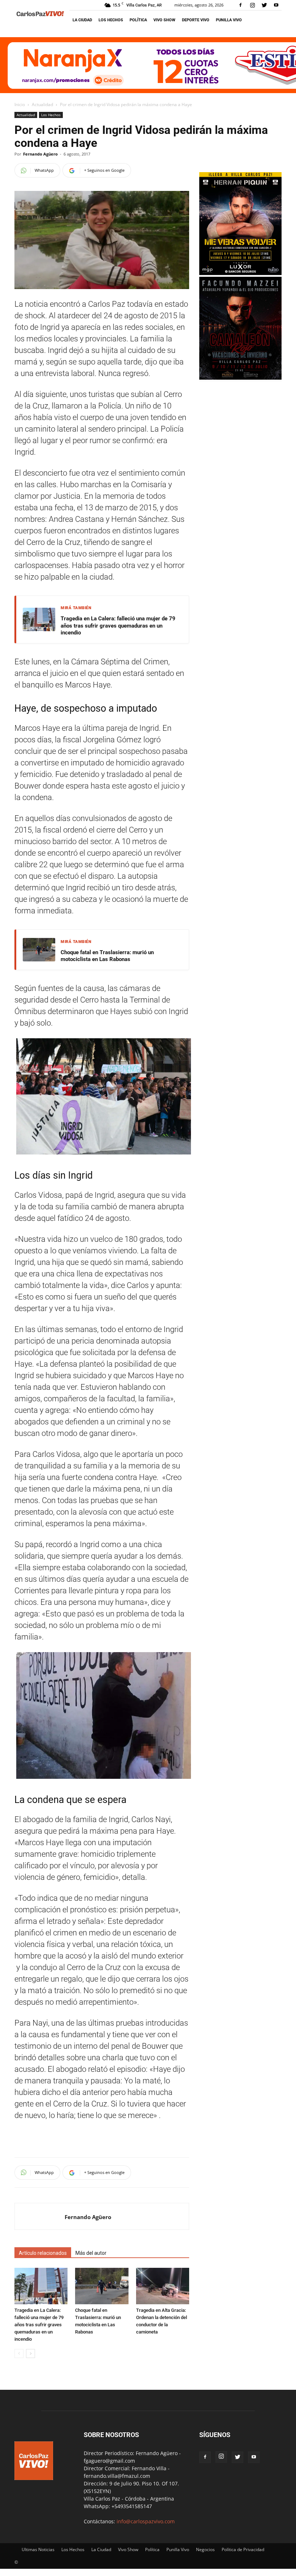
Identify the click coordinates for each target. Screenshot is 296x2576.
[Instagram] (252, 5)
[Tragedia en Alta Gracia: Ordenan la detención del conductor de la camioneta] (163, 2286)
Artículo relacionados (43, 2253)
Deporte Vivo (196, 20)
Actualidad (42, 104)
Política (138, 20)
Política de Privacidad (243, 2549)
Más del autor (91, 2253)
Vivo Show (164, 20)
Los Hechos (111, 20)
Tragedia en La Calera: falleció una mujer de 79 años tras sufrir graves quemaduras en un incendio (118, 626)
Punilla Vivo (229, 20)
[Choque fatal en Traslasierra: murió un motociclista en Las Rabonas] (102, 2286)
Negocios (205, 2549)
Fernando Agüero (40, 154)
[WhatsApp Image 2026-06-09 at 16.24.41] (240, 378)
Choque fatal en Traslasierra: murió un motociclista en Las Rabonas (107, 956)
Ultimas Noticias (38, 2549)
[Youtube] (276, 5)
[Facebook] (240, 5)
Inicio (20, 104)
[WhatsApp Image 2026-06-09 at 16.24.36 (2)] (240, 273)
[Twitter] (264, 5)
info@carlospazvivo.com (146, 2521)
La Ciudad (82, 20)
